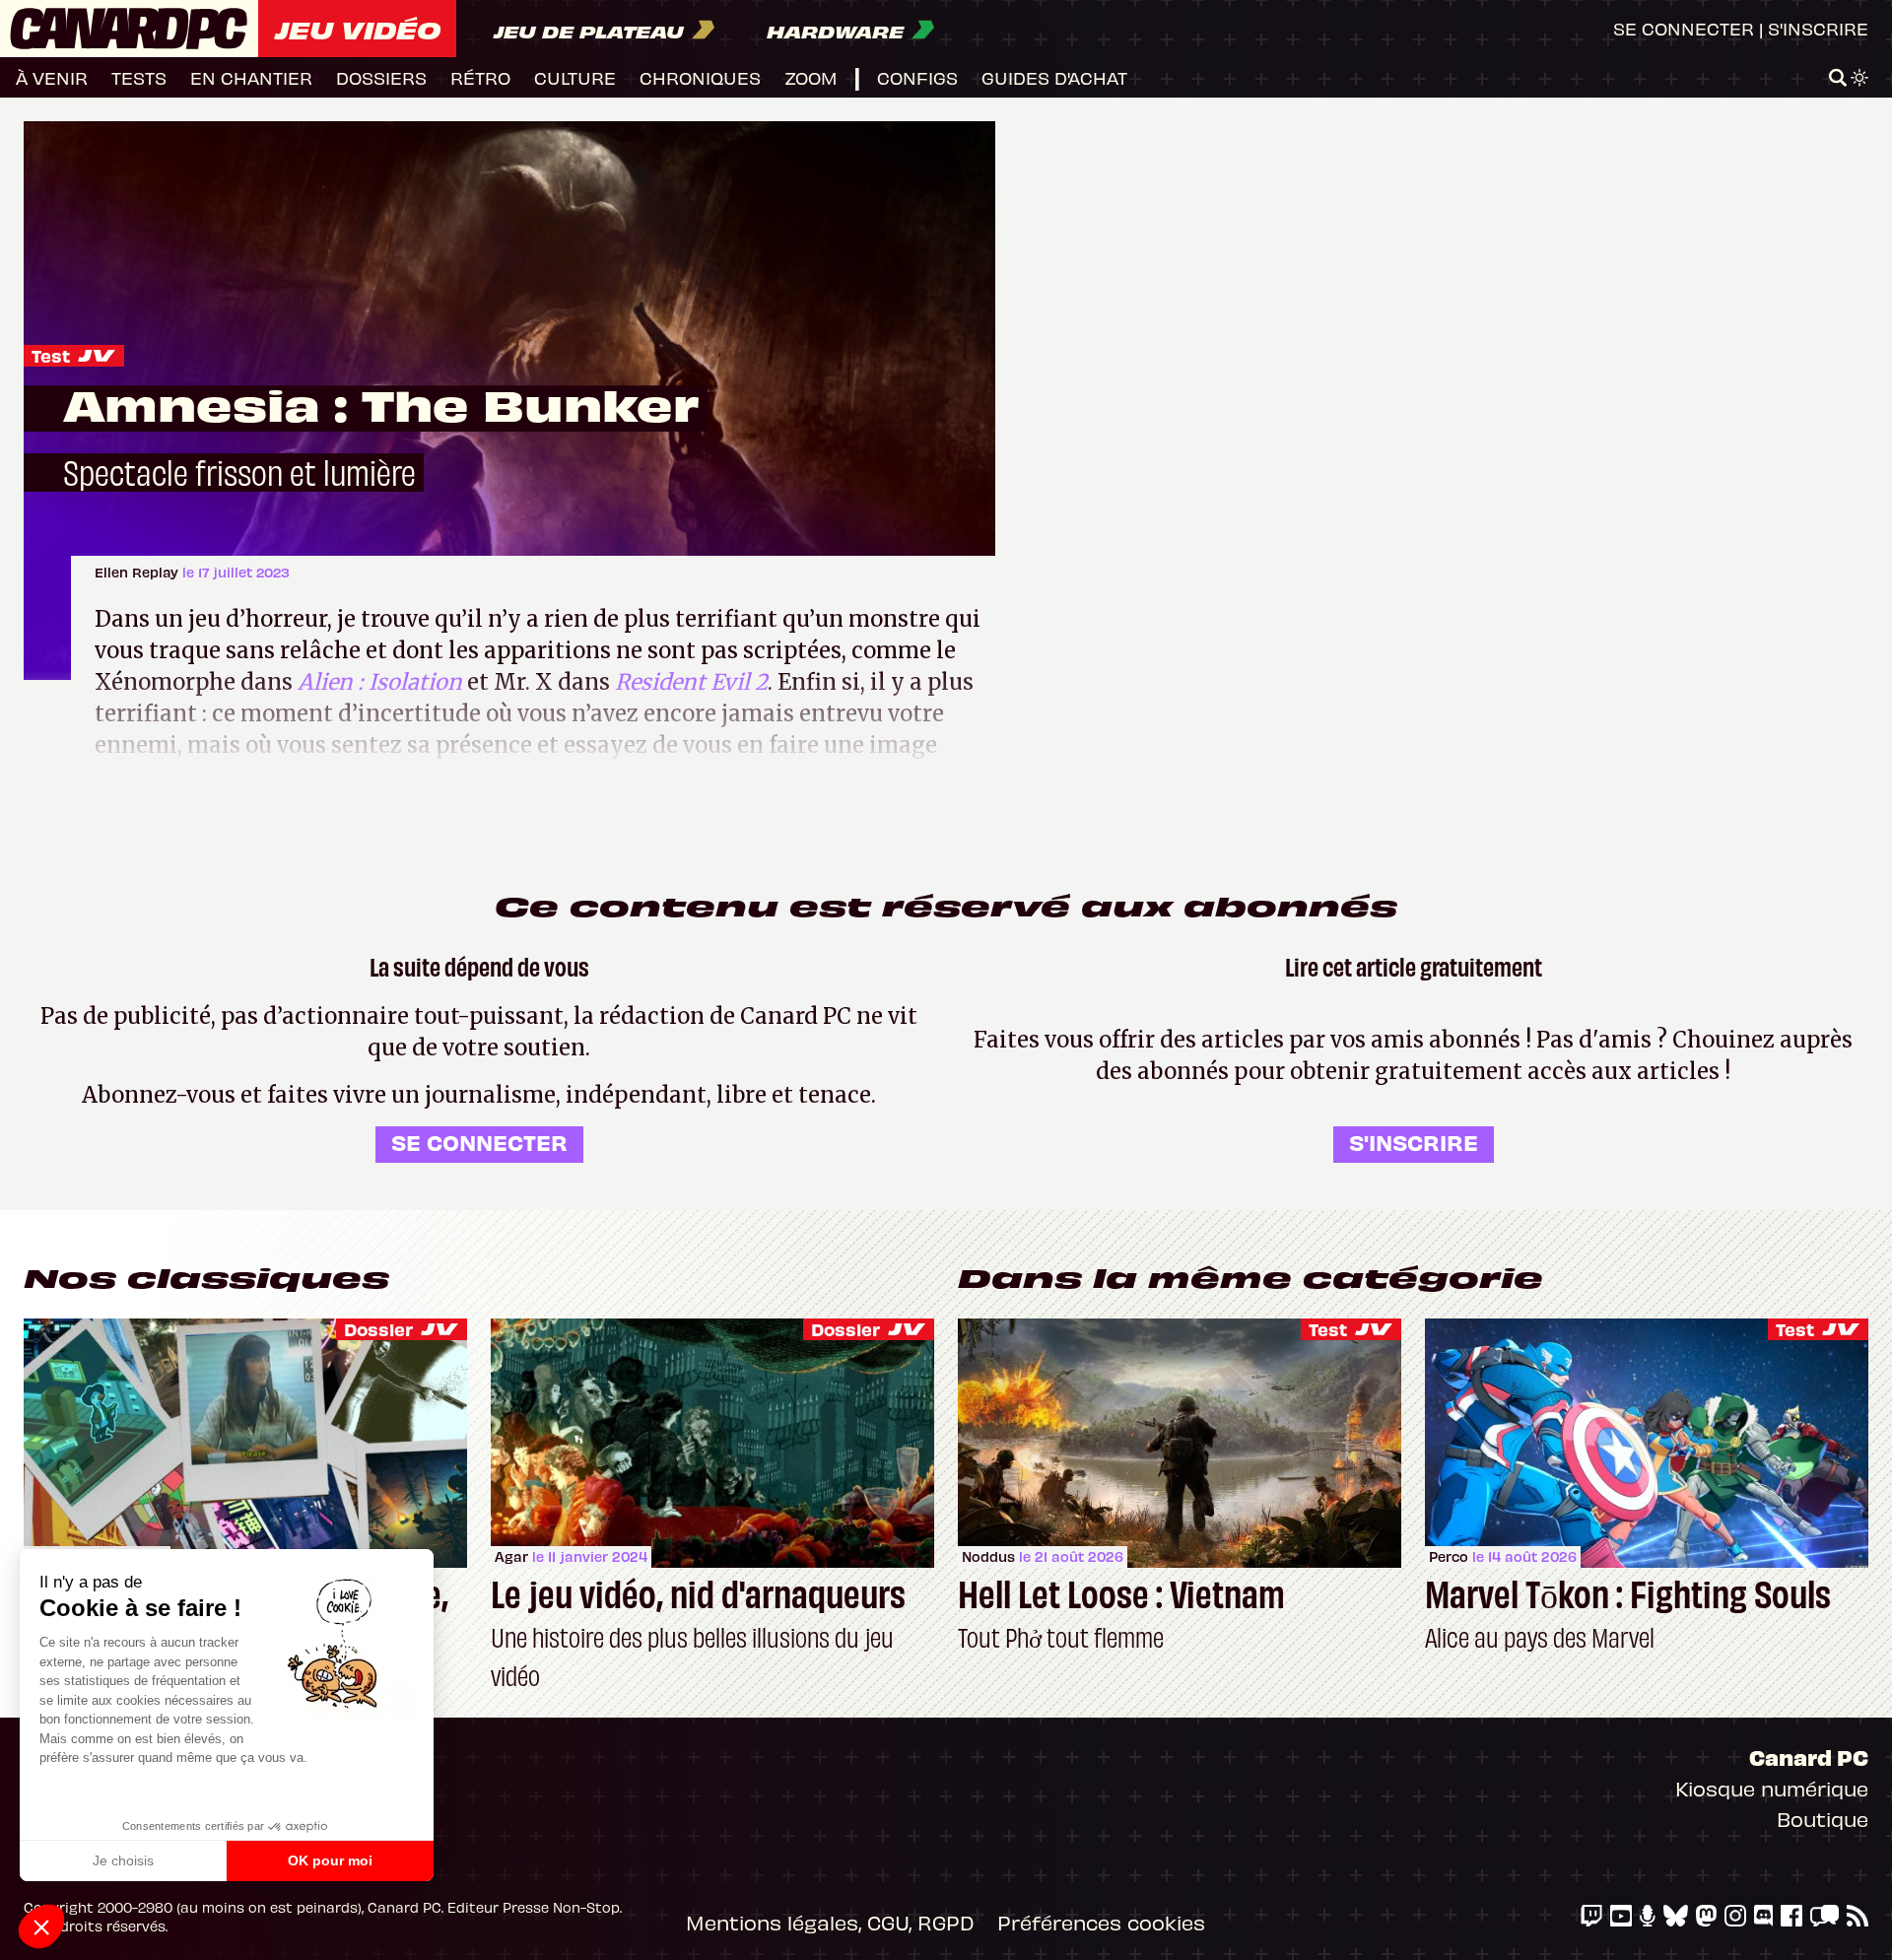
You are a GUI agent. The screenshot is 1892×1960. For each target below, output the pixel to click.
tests (139, 77)
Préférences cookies (1101, 1922)
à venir (52, 77)
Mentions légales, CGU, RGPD (830, 1922)
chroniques (700, 77)
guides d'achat (1054, 77)
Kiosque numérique (1772, 1788)
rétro (480, 77)
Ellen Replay (138, 572)
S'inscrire (1818, 28)
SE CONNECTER (479, 1142)
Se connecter (1684, 28)
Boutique (1823, 1819)
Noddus (988, 1556)
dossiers (381, 77)
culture (575, 77)
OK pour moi (330, 1860)
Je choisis (123, 1860)
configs (917, 77)
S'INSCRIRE (1414, 1142)
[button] (41, 1926)
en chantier (251, 77)
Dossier (378, 1329)
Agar (511, 1556)
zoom (811, 77)
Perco (1449, 1556)
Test (51, 355)
